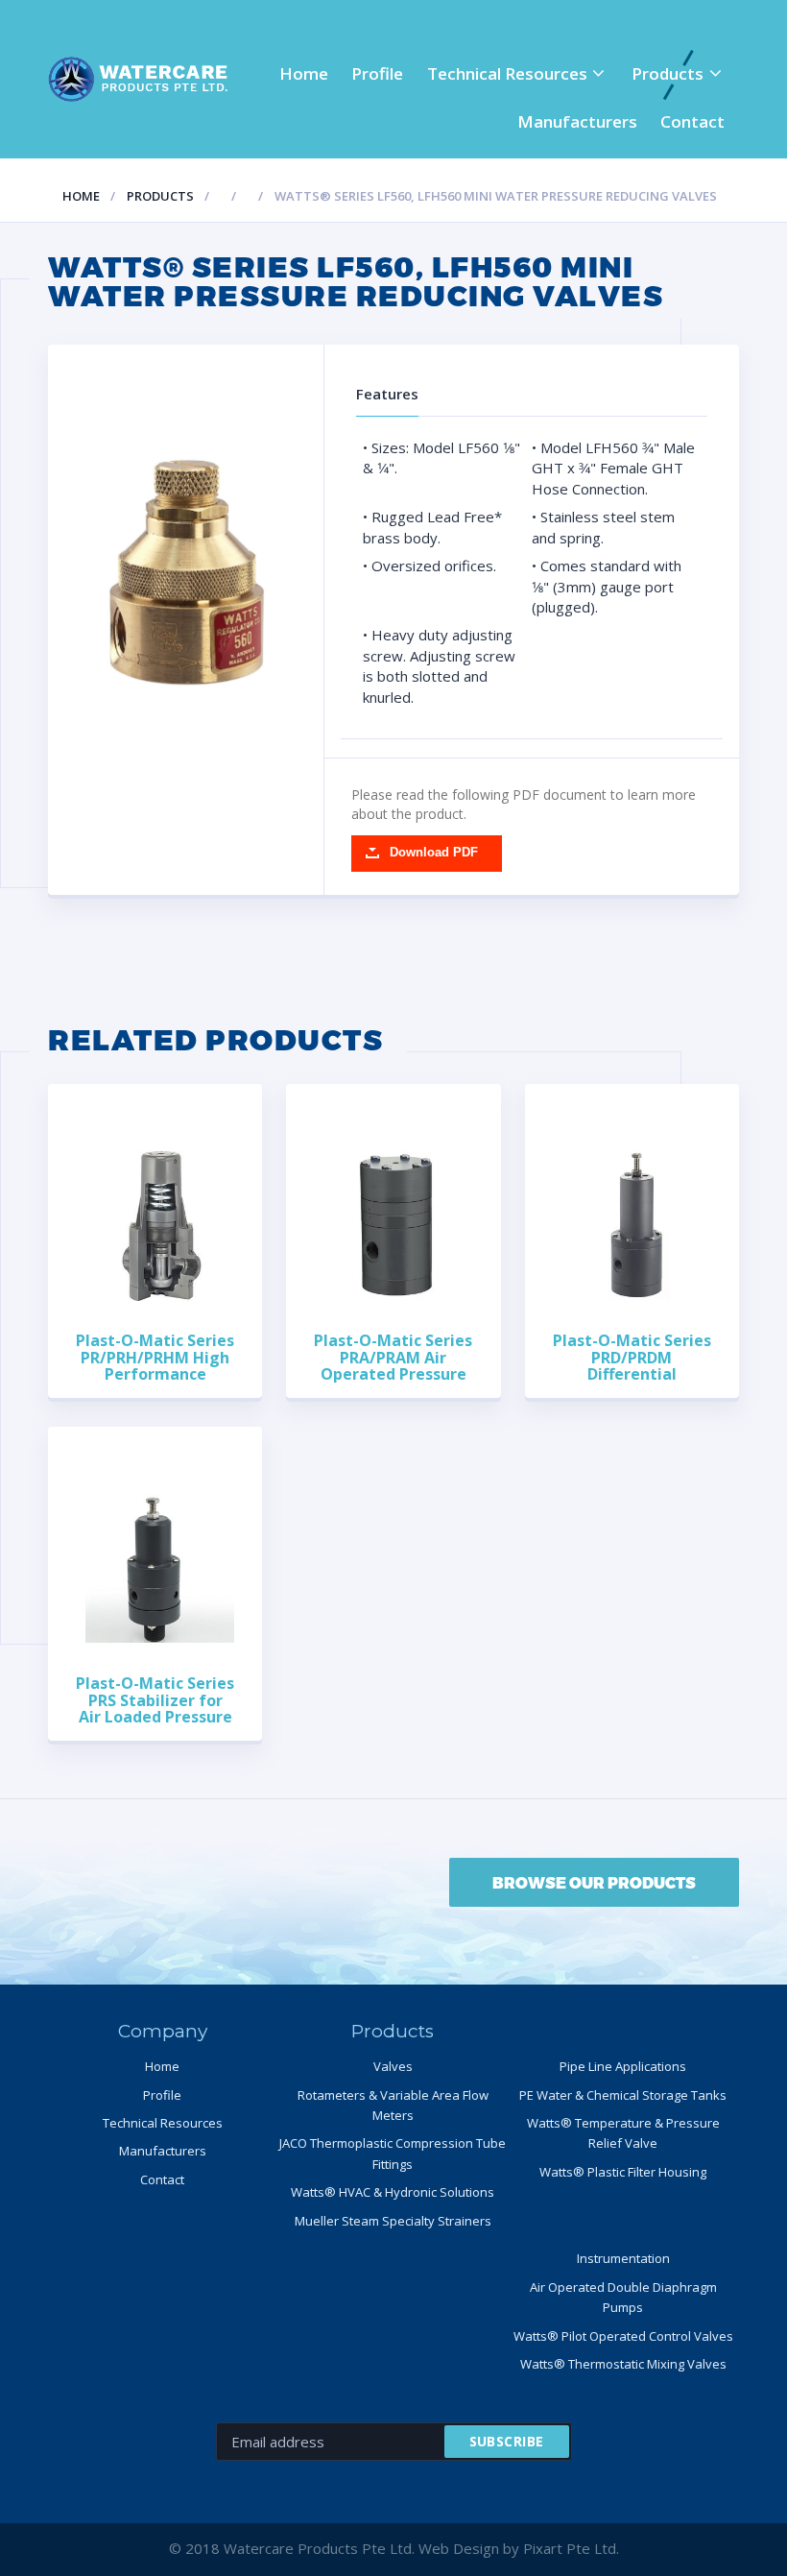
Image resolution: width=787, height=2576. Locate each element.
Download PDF (434, 853)
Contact (692, 121)
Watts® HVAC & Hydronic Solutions (393, 2192)
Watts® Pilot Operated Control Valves (623, 2336)
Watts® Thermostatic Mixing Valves (623, 2364)
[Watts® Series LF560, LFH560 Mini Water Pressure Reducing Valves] (186, 573)
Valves (393, 2066)
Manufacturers (577, 121)
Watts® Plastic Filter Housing (623, 2172)
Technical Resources (507, 73)
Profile (377, 73)
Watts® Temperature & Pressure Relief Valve (623, 2133)
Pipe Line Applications (623, 2066)
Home (304, 73)
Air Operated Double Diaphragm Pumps (623, 2297)
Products (668, 73)
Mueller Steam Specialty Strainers (393, 2221)
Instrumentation (623, 2258)
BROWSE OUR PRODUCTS (594, 1882)
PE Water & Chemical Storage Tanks (623, 2095)
